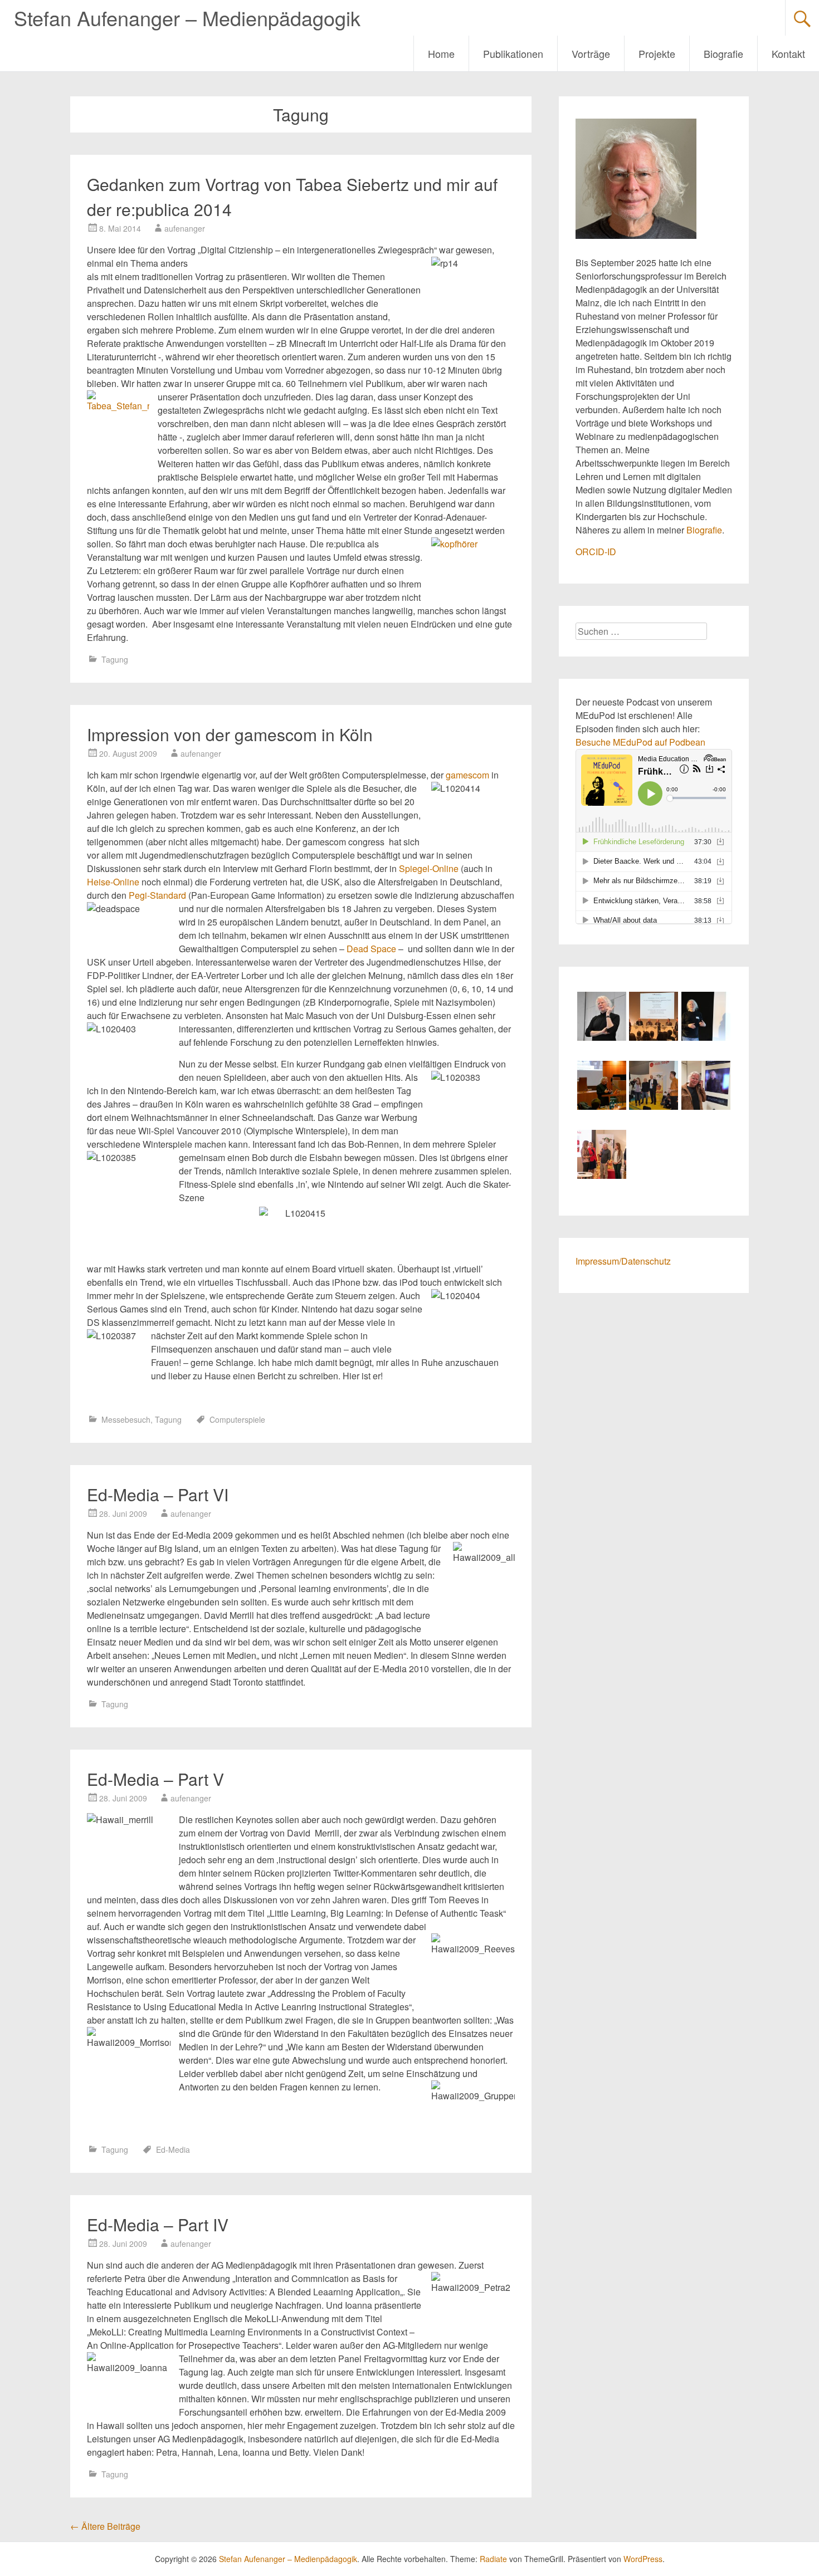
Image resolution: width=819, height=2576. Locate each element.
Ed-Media (173, 2149)
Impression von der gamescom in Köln (230, 734)
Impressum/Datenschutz (623, 1261)
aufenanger (185, 228)
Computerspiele (237, 1419)
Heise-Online (113, 882)
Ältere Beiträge (105, 2526)
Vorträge (591, 53)
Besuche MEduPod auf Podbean (640, 742)
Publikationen (513, 53)
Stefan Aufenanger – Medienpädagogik (187, 18)
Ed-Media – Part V (155, 1779)
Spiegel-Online (429, 868)
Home (441, 53)
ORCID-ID (596, 552)
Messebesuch (126, 1419)
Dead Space (371, 949)
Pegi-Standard (157, 895)
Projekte (657, 53)
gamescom (467, 775)
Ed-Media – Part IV (158, 2224)
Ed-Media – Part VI (158, 1494)
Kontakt (788, 53)
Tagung (115, 659)
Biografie (723, 53)
